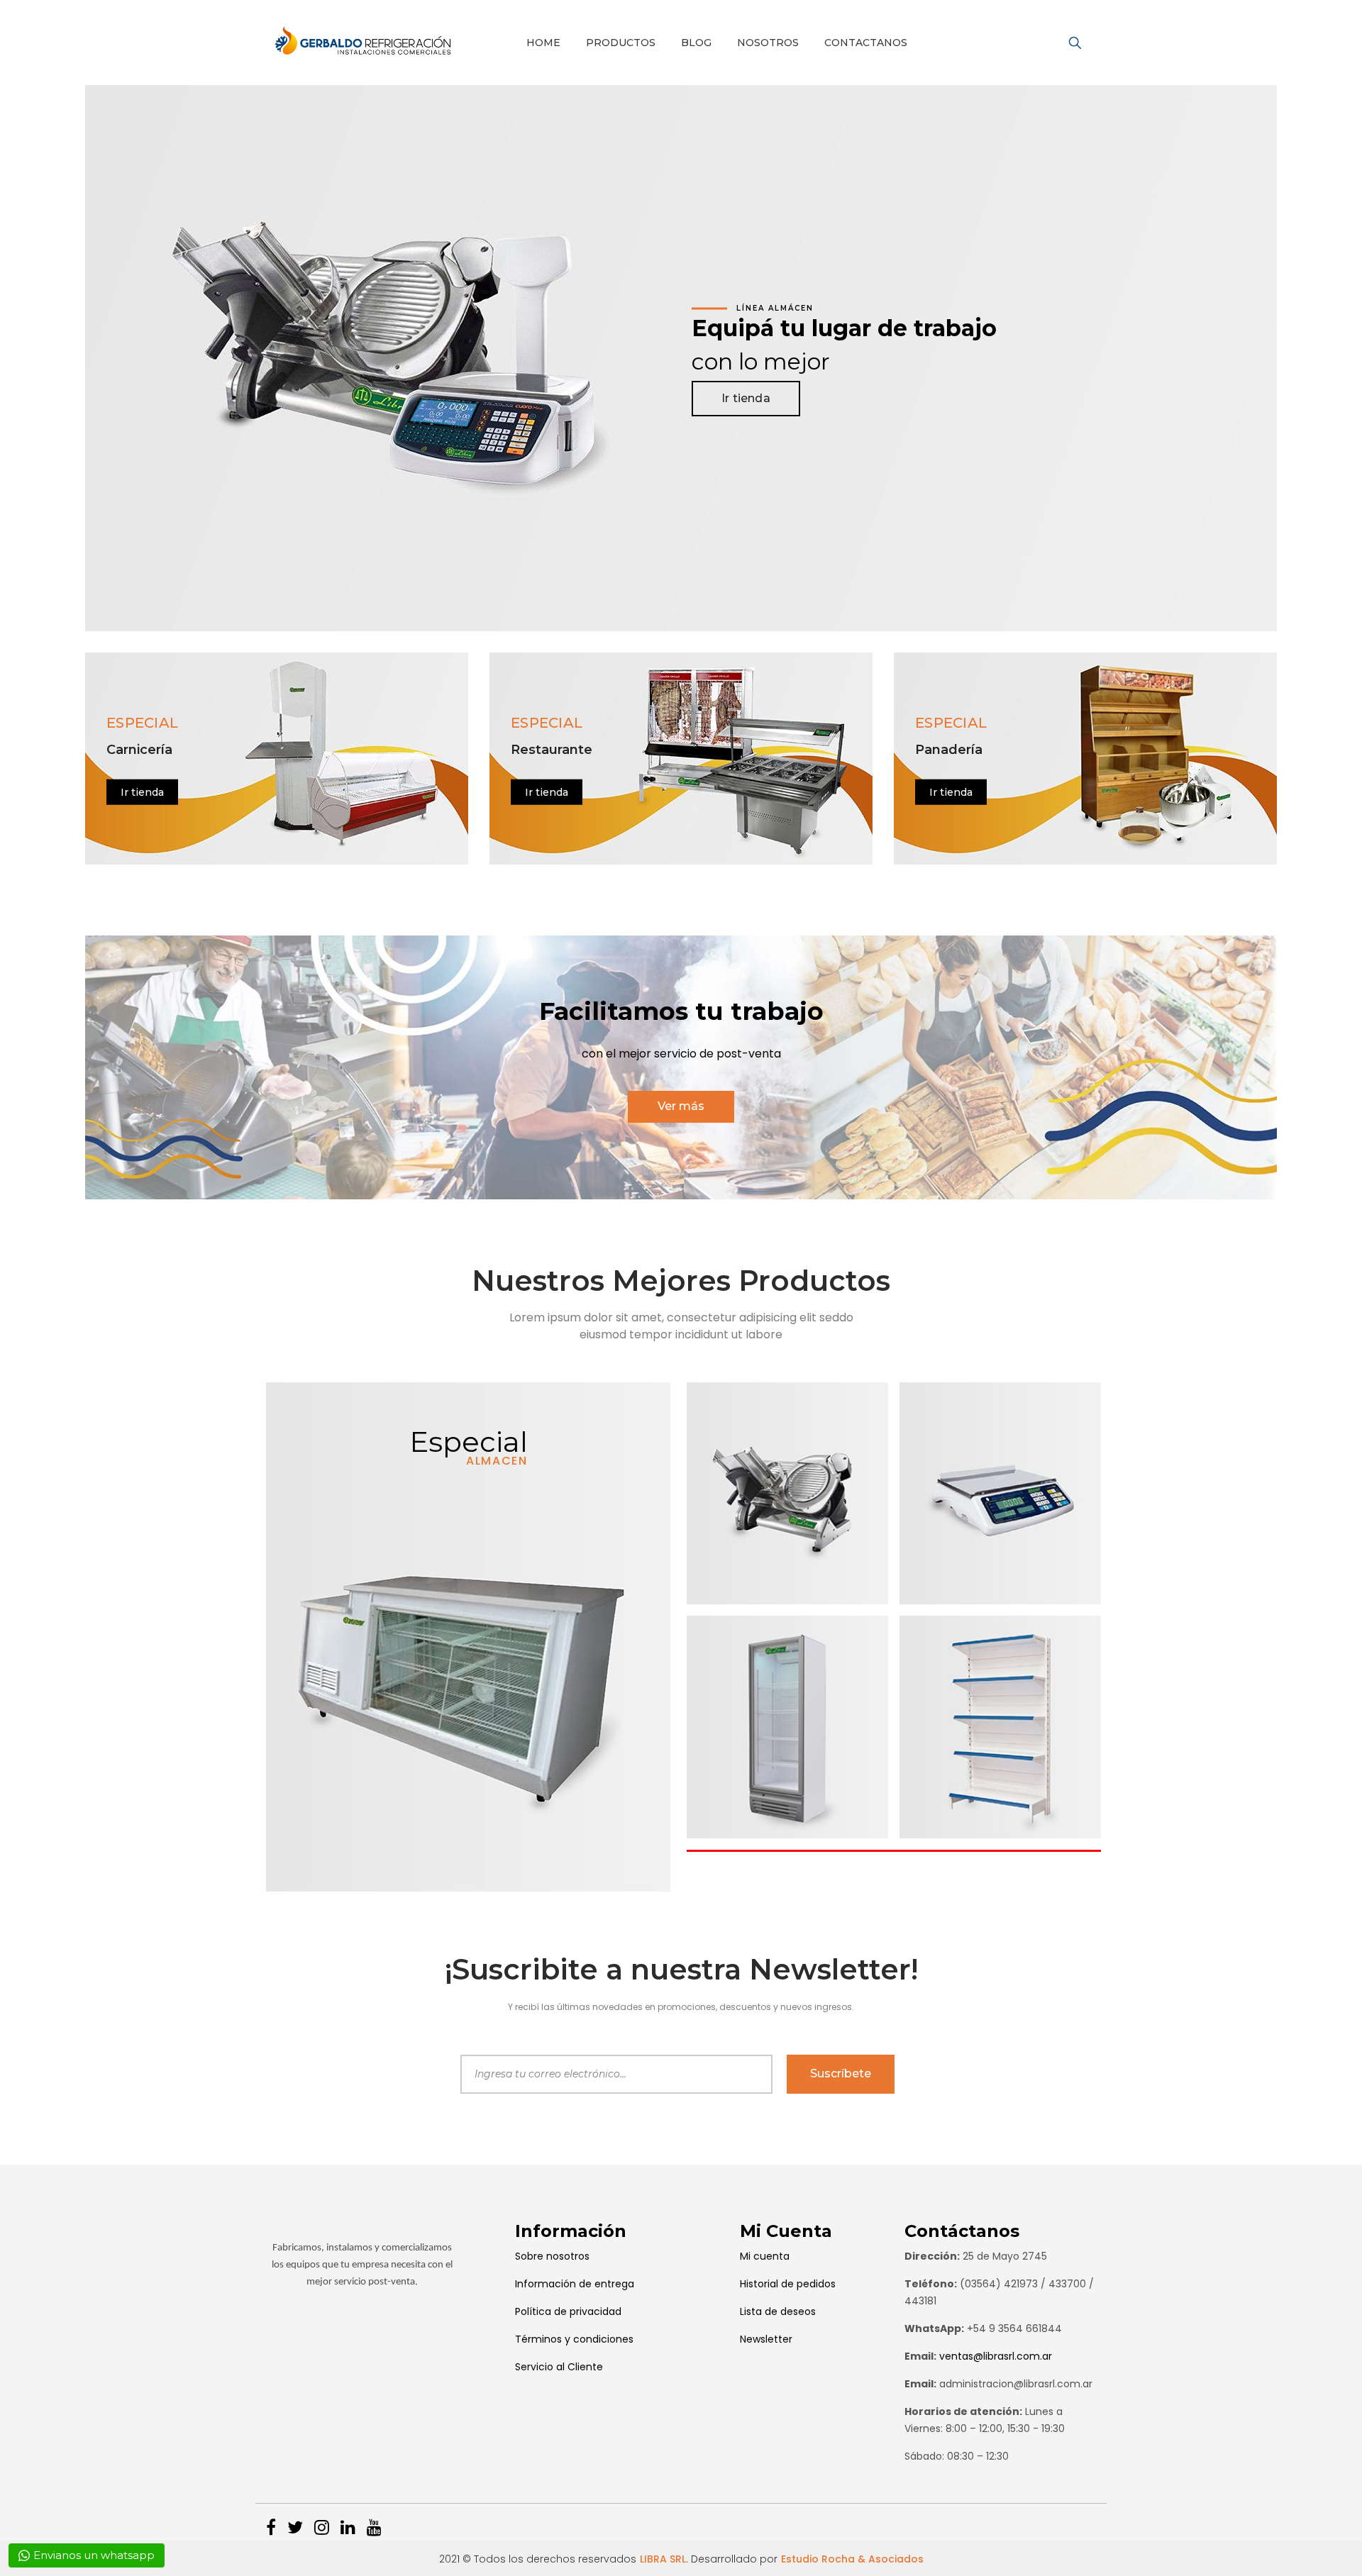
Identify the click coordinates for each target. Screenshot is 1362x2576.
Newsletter (766, 2339)
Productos (621, 43)
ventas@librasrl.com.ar (996, 2356)
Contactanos (866, 43)
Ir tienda (746, 398)
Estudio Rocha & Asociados (852, 2559)
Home (543, 43)
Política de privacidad (568, 2311)
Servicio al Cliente (559, 2367)
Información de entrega (575, 2284)
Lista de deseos (778, 2311)
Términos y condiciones (574, 2339)
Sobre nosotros (552, 2256)
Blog (696, 43)
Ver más (681, 1106)
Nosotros (768, 43)
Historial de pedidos (788, 2284)
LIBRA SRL (663, 2559)
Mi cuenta (765, 2256)
